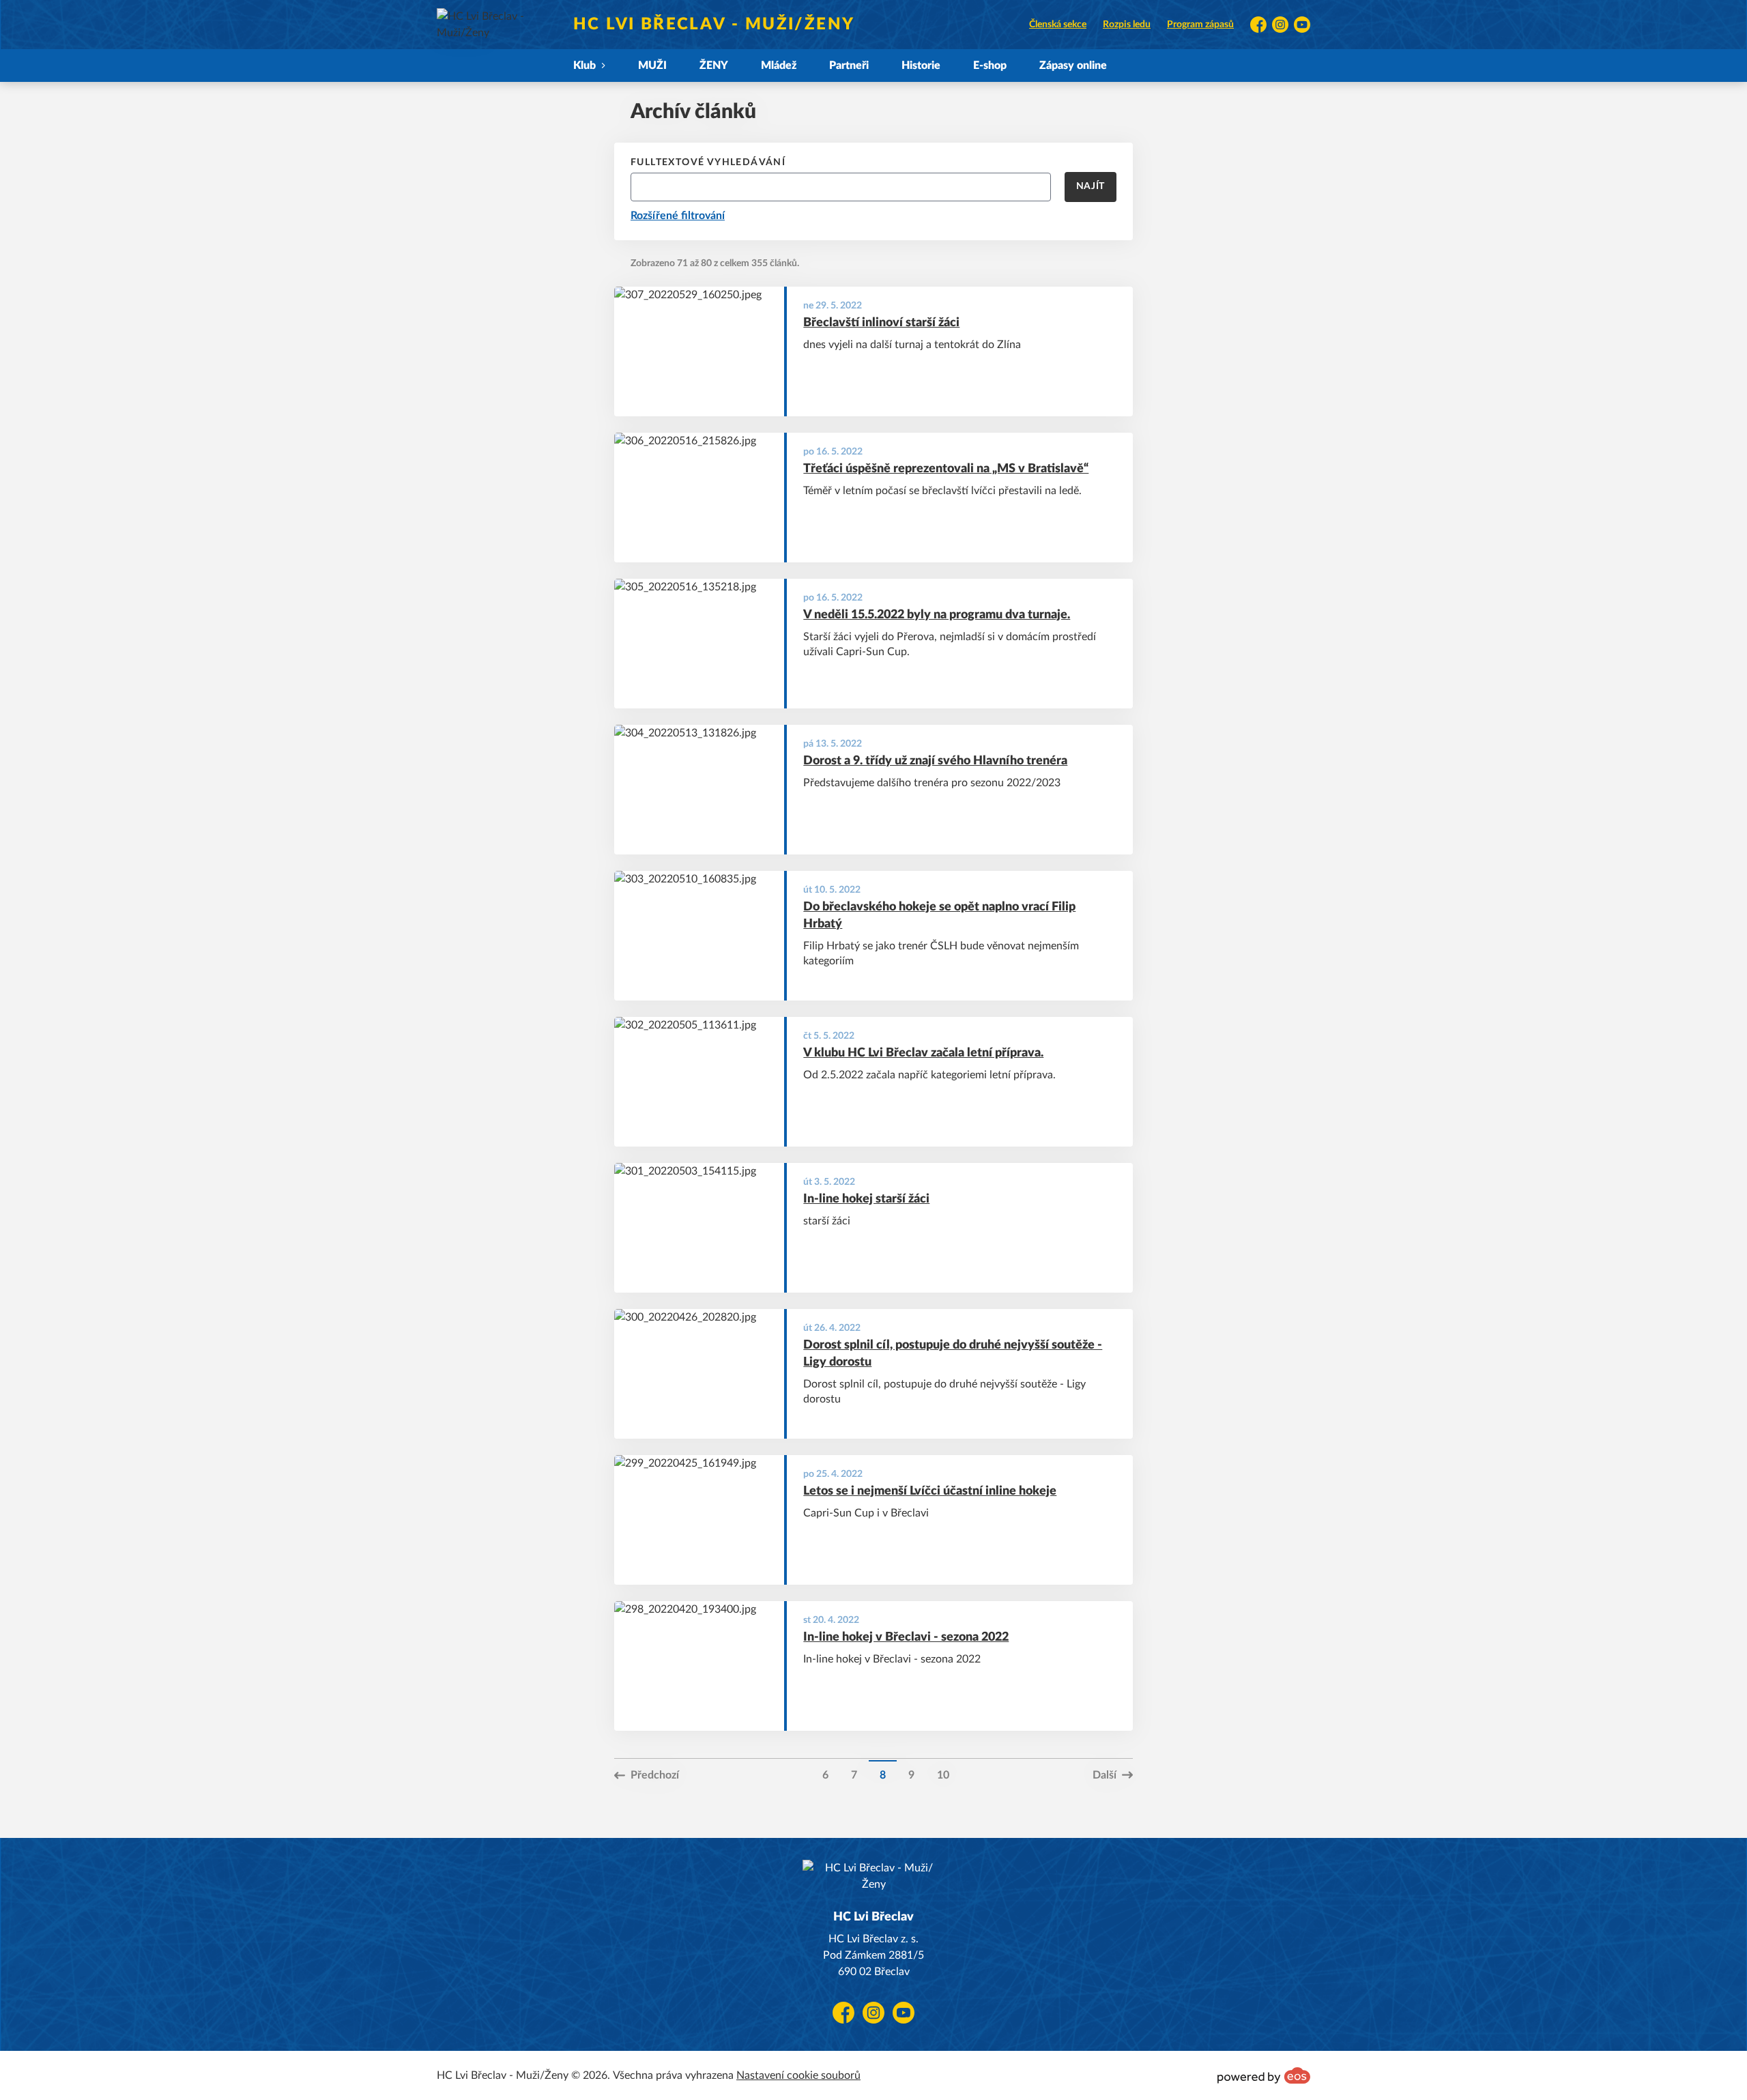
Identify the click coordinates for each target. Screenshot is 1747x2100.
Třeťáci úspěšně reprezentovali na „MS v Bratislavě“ (946, 469)
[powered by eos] (1264, 2075)
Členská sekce (1058, 25)
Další (1104, 1775)
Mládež (779, 66)
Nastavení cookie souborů (798, 2075)
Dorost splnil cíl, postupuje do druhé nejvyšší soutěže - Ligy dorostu (953, 1354)
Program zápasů (1200, 25)
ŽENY (714, 66)
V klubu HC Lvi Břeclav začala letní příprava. (923, 1053)
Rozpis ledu (1127, 25)
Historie (921, 66)
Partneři (849, 66)
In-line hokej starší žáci (866, 1199)
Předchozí (655, 1775)
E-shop (990, 66)
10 (943, 1775)
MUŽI (652, 66)
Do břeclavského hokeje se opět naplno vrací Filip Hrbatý (939, 916)
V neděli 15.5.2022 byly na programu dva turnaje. (937, 615)
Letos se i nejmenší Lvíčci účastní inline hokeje (930, 1491)
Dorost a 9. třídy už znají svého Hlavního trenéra (935, 761)
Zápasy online (1073, 66)
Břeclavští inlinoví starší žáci (881, 323)
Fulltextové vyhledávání (708, 162)
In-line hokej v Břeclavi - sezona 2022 (906, 1637)
